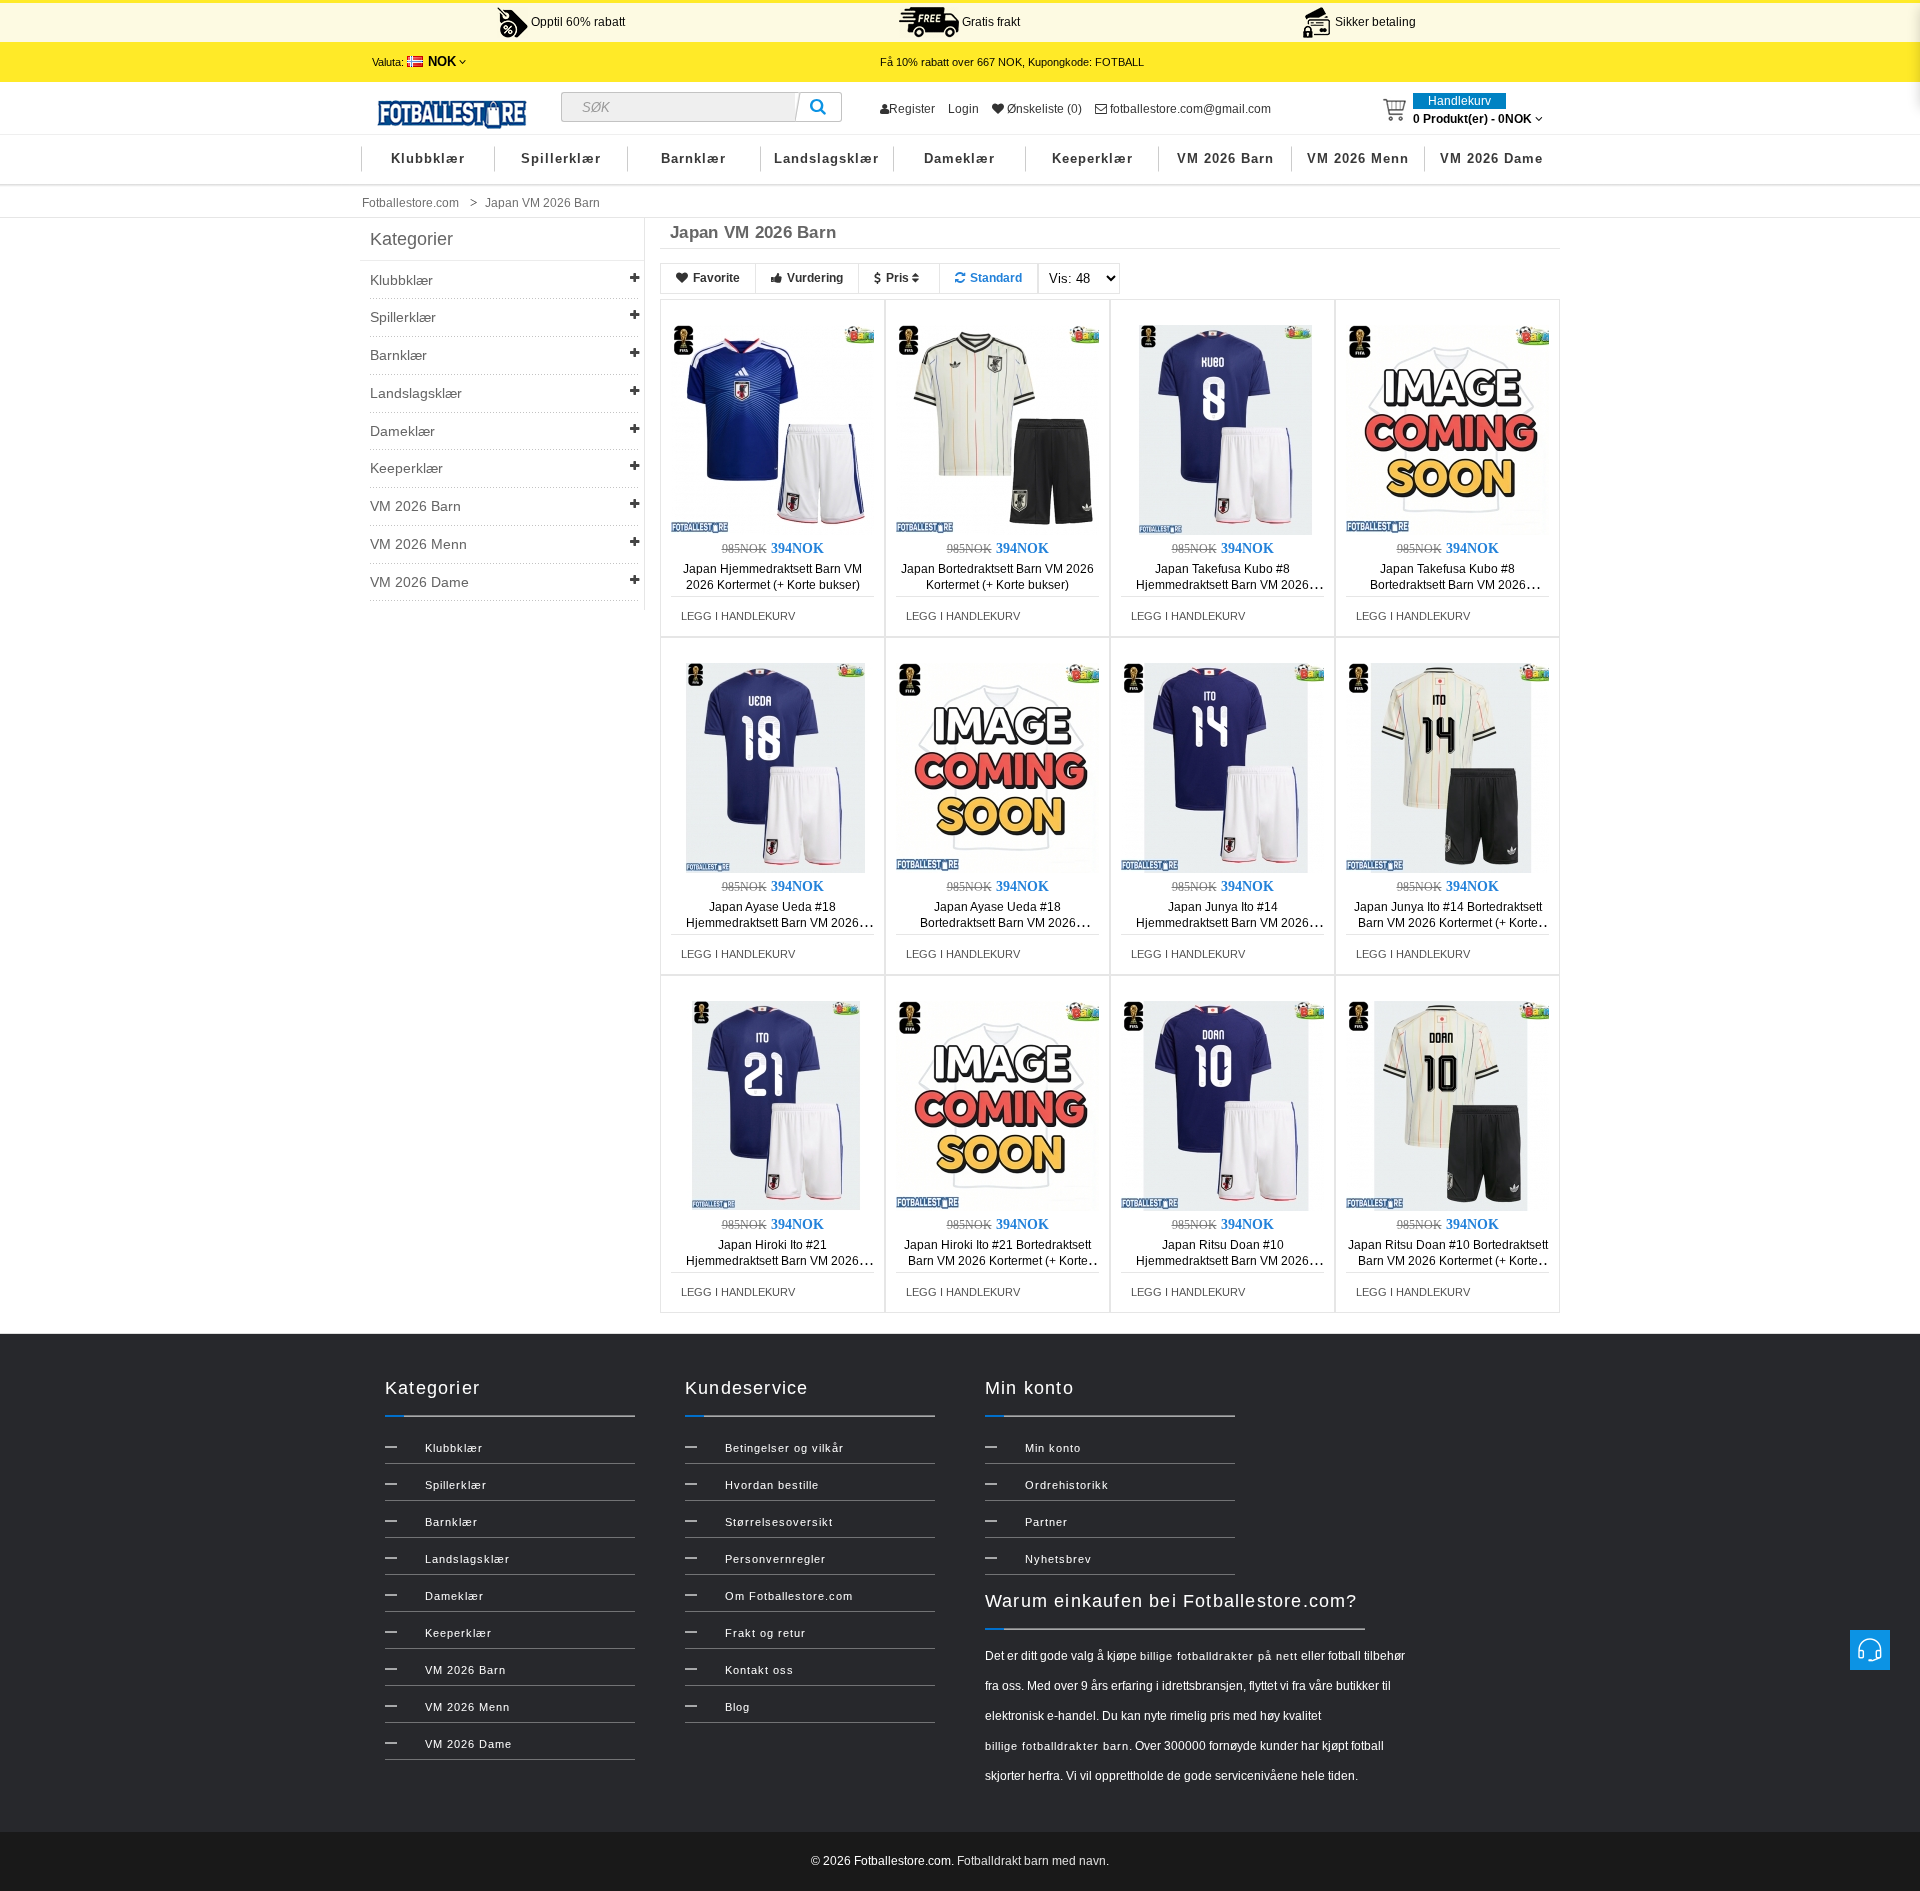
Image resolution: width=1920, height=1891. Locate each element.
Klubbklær (428, 158)
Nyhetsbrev (1058, 1559)
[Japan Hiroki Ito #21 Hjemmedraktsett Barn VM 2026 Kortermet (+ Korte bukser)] (776, 1105)
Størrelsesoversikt (779, 1522)
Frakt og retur (765, 1633)
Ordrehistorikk (1067, 1485)
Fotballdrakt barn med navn (1031, 1861)
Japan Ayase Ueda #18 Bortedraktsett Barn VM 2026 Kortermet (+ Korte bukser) (998, 923)
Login (963, 109)
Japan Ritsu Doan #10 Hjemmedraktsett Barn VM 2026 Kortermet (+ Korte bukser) (1222, 1261)
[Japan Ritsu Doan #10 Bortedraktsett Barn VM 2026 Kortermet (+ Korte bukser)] (1451, 1105)
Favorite (716, 278)
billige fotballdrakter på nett (1219, 1656)
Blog (737, 1707)
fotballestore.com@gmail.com (1189, 109)
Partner (1046, 1522)
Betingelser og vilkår (784, 1448)
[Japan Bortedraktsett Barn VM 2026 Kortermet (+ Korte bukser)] (1001, 429)
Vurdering (815, 278)
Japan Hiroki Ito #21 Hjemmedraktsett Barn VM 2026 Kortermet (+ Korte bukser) (772, 1261)
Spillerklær (561, 158)
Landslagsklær (826, 158)
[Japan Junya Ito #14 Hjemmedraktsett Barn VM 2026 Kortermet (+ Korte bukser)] (1226, 767)
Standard (996, 278)
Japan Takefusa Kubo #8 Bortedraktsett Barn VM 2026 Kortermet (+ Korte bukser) (1448, 585)
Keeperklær (1092, 158)
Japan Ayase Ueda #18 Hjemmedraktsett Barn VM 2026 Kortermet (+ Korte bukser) (772, 923)
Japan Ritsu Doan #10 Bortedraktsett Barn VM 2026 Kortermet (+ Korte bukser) (1448, 1261)
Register (912, 109)
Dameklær (959, 158)
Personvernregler (775, 1559)
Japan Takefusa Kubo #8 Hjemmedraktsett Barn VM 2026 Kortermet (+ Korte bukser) (1222, 585)
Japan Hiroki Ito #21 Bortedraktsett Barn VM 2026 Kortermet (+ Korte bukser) (997, 1261)
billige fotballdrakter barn (1057, 1746)
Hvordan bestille (772, 1485)
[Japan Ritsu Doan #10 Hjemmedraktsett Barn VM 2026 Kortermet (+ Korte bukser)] (1226, 1105)
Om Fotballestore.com (789, 1596)
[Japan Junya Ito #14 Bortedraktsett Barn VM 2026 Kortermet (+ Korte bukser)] (1451, 767)
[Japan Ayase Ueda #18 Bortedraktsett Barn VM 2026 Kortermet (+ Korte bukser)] (1001, 767)
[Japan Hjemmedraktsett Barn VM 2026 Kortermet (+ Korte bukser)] (776, 429)
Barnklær (693, 158)
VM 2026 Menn (1358, 158)
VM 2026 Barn (1225, 158)
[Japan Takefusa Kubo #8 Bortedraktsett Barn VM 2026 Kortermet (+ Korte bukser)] (1451, 429)
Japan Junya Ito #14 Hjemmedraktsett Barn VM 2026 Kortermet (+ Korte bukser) (1222, 923)
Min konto (1053, 1448)
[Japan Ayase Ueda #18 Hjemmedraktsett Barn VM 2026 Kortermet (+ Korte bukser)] (776, 767)
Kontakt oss (759, 1670)
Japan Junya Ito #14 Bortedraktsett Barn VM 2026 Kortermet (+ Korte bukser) (1448, 923)
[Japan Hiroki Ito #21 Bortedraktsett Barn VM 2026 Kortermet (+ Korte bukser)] (1001, 1105)
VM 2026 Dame (1491, 158)
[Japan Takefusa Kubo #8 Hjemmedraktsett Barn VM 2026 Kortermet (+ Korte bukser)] (1226, 429)
